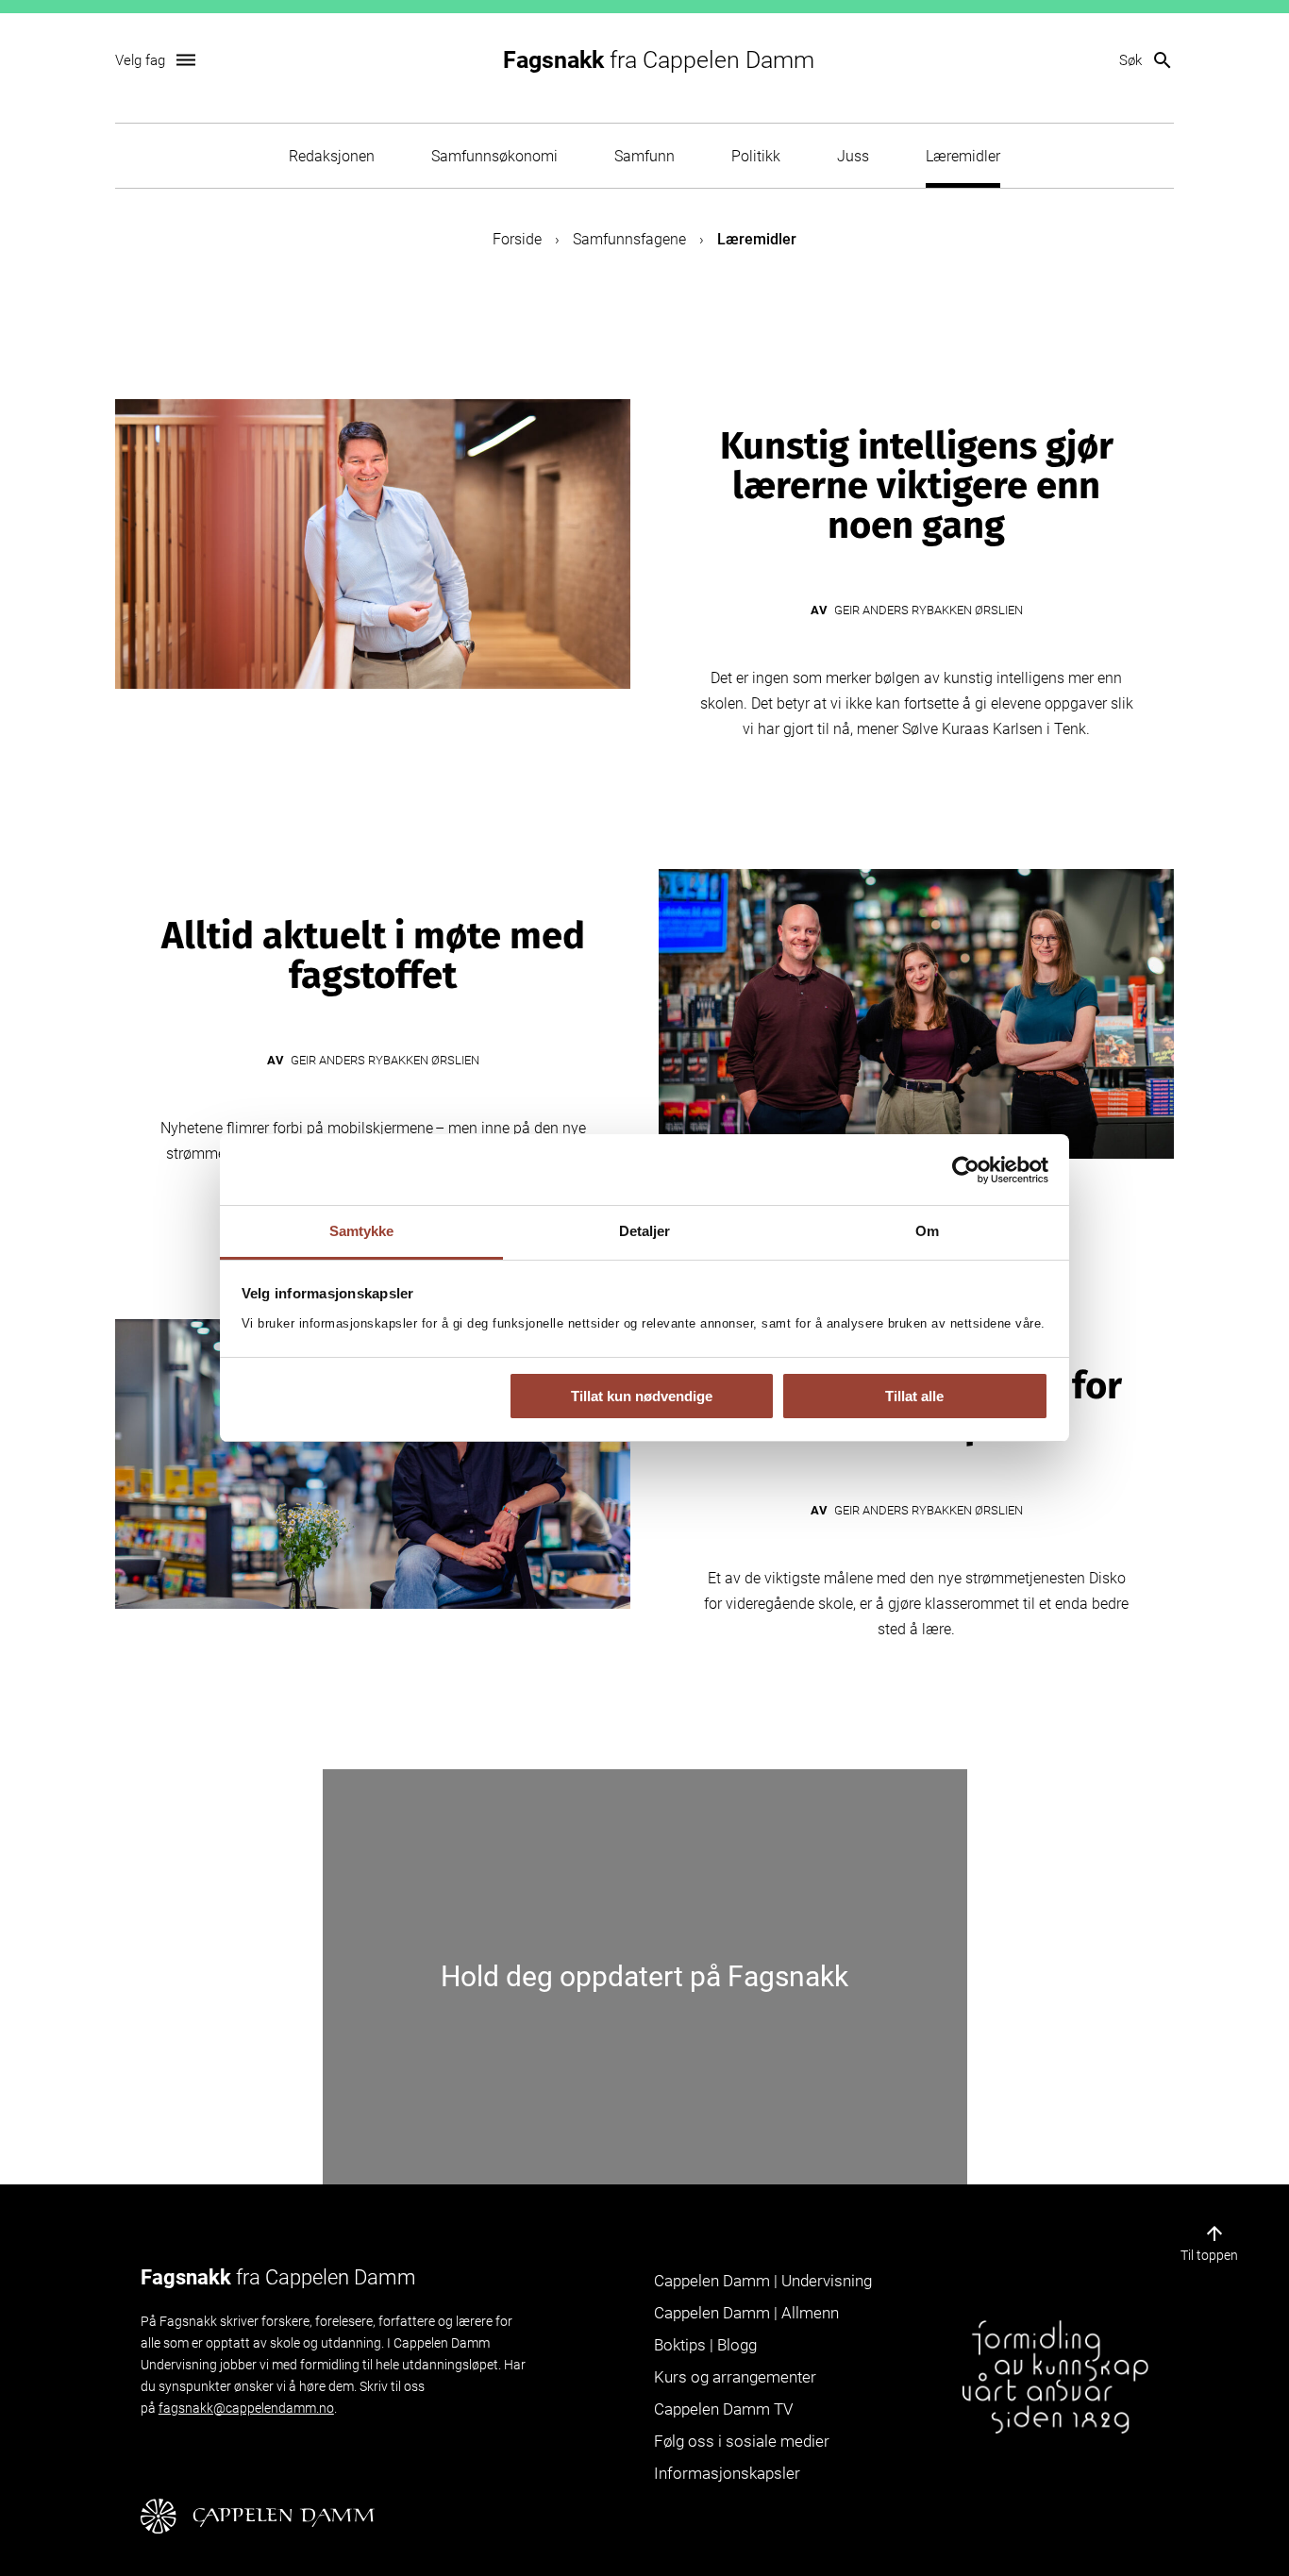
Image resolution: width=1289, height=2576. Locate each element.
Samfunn (644, 156)
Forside (517, 239)
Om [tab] (927, 1231)
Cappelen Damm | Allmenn (746, 2313)
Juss (853, 156)
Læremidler (963, 156)
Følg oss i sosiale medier (742, 2441)
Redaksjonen (332, 156)
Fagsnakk (659, 60)
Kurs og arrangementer (735, 2377)
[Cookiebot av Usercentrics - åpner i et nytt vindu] (966, 1170)
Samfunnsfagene (629, 239)
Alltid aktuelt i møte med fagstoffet (373, 956)
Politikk (756, 156)
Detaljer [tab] (645, 1231)
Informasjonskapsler (727, 2473)
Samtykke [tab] (362, 1231)
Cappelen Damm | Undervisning (763, 2281)
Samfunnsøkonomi (494, 156)
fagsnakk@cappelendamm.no (246, 2408)
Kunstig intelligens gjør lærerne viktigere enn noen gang (917, 486)
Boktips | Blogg (705, 2345)
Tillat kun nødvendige (642, 1396)
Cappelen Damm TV (723, 2409)
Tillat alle (914, 1396)
